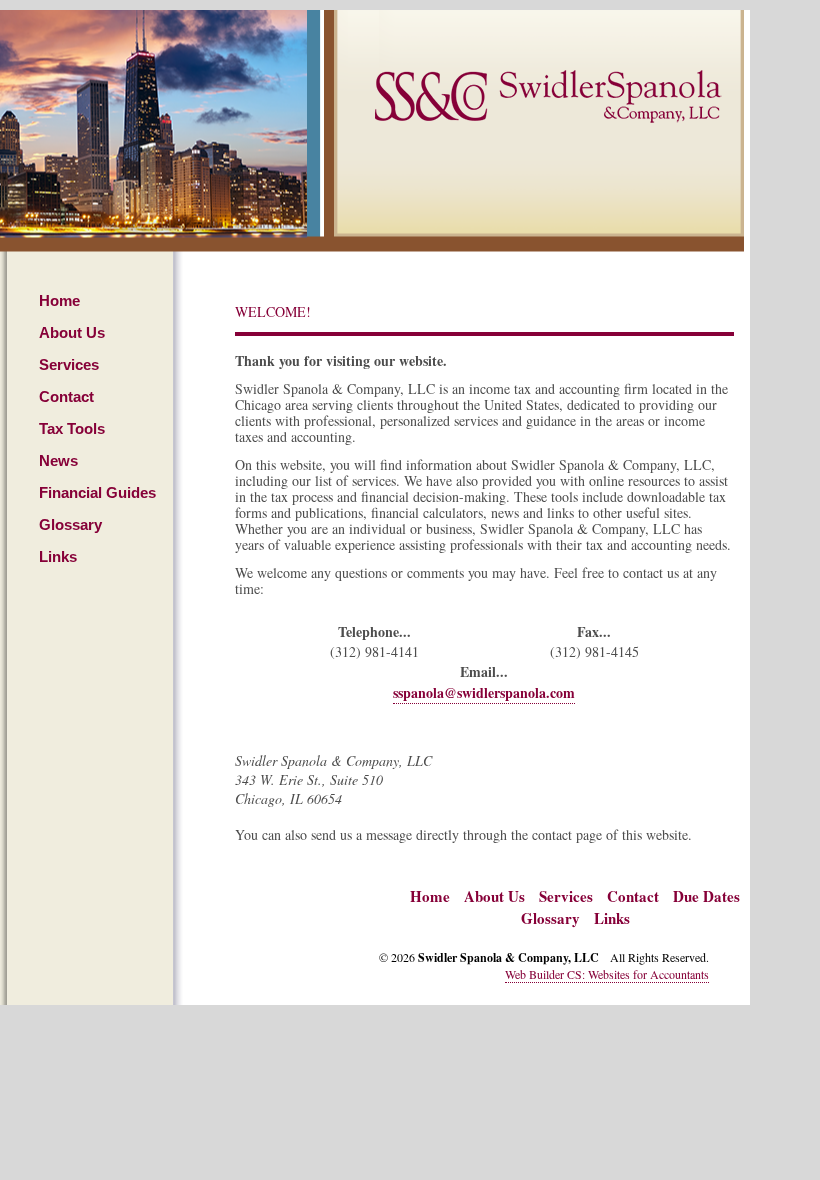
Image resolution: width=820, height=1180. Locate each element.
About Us (72, 332)
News (58, 460)
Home (59, 300)
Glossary (70, 524)
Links (58, 556)
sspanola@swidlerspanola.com (484, 692)
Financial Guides (97, 492)
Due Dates (706, 896)
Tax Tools (72, 428)
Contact (66, 396)
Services (69, 364)
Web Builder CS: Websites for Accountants (607, 974)
